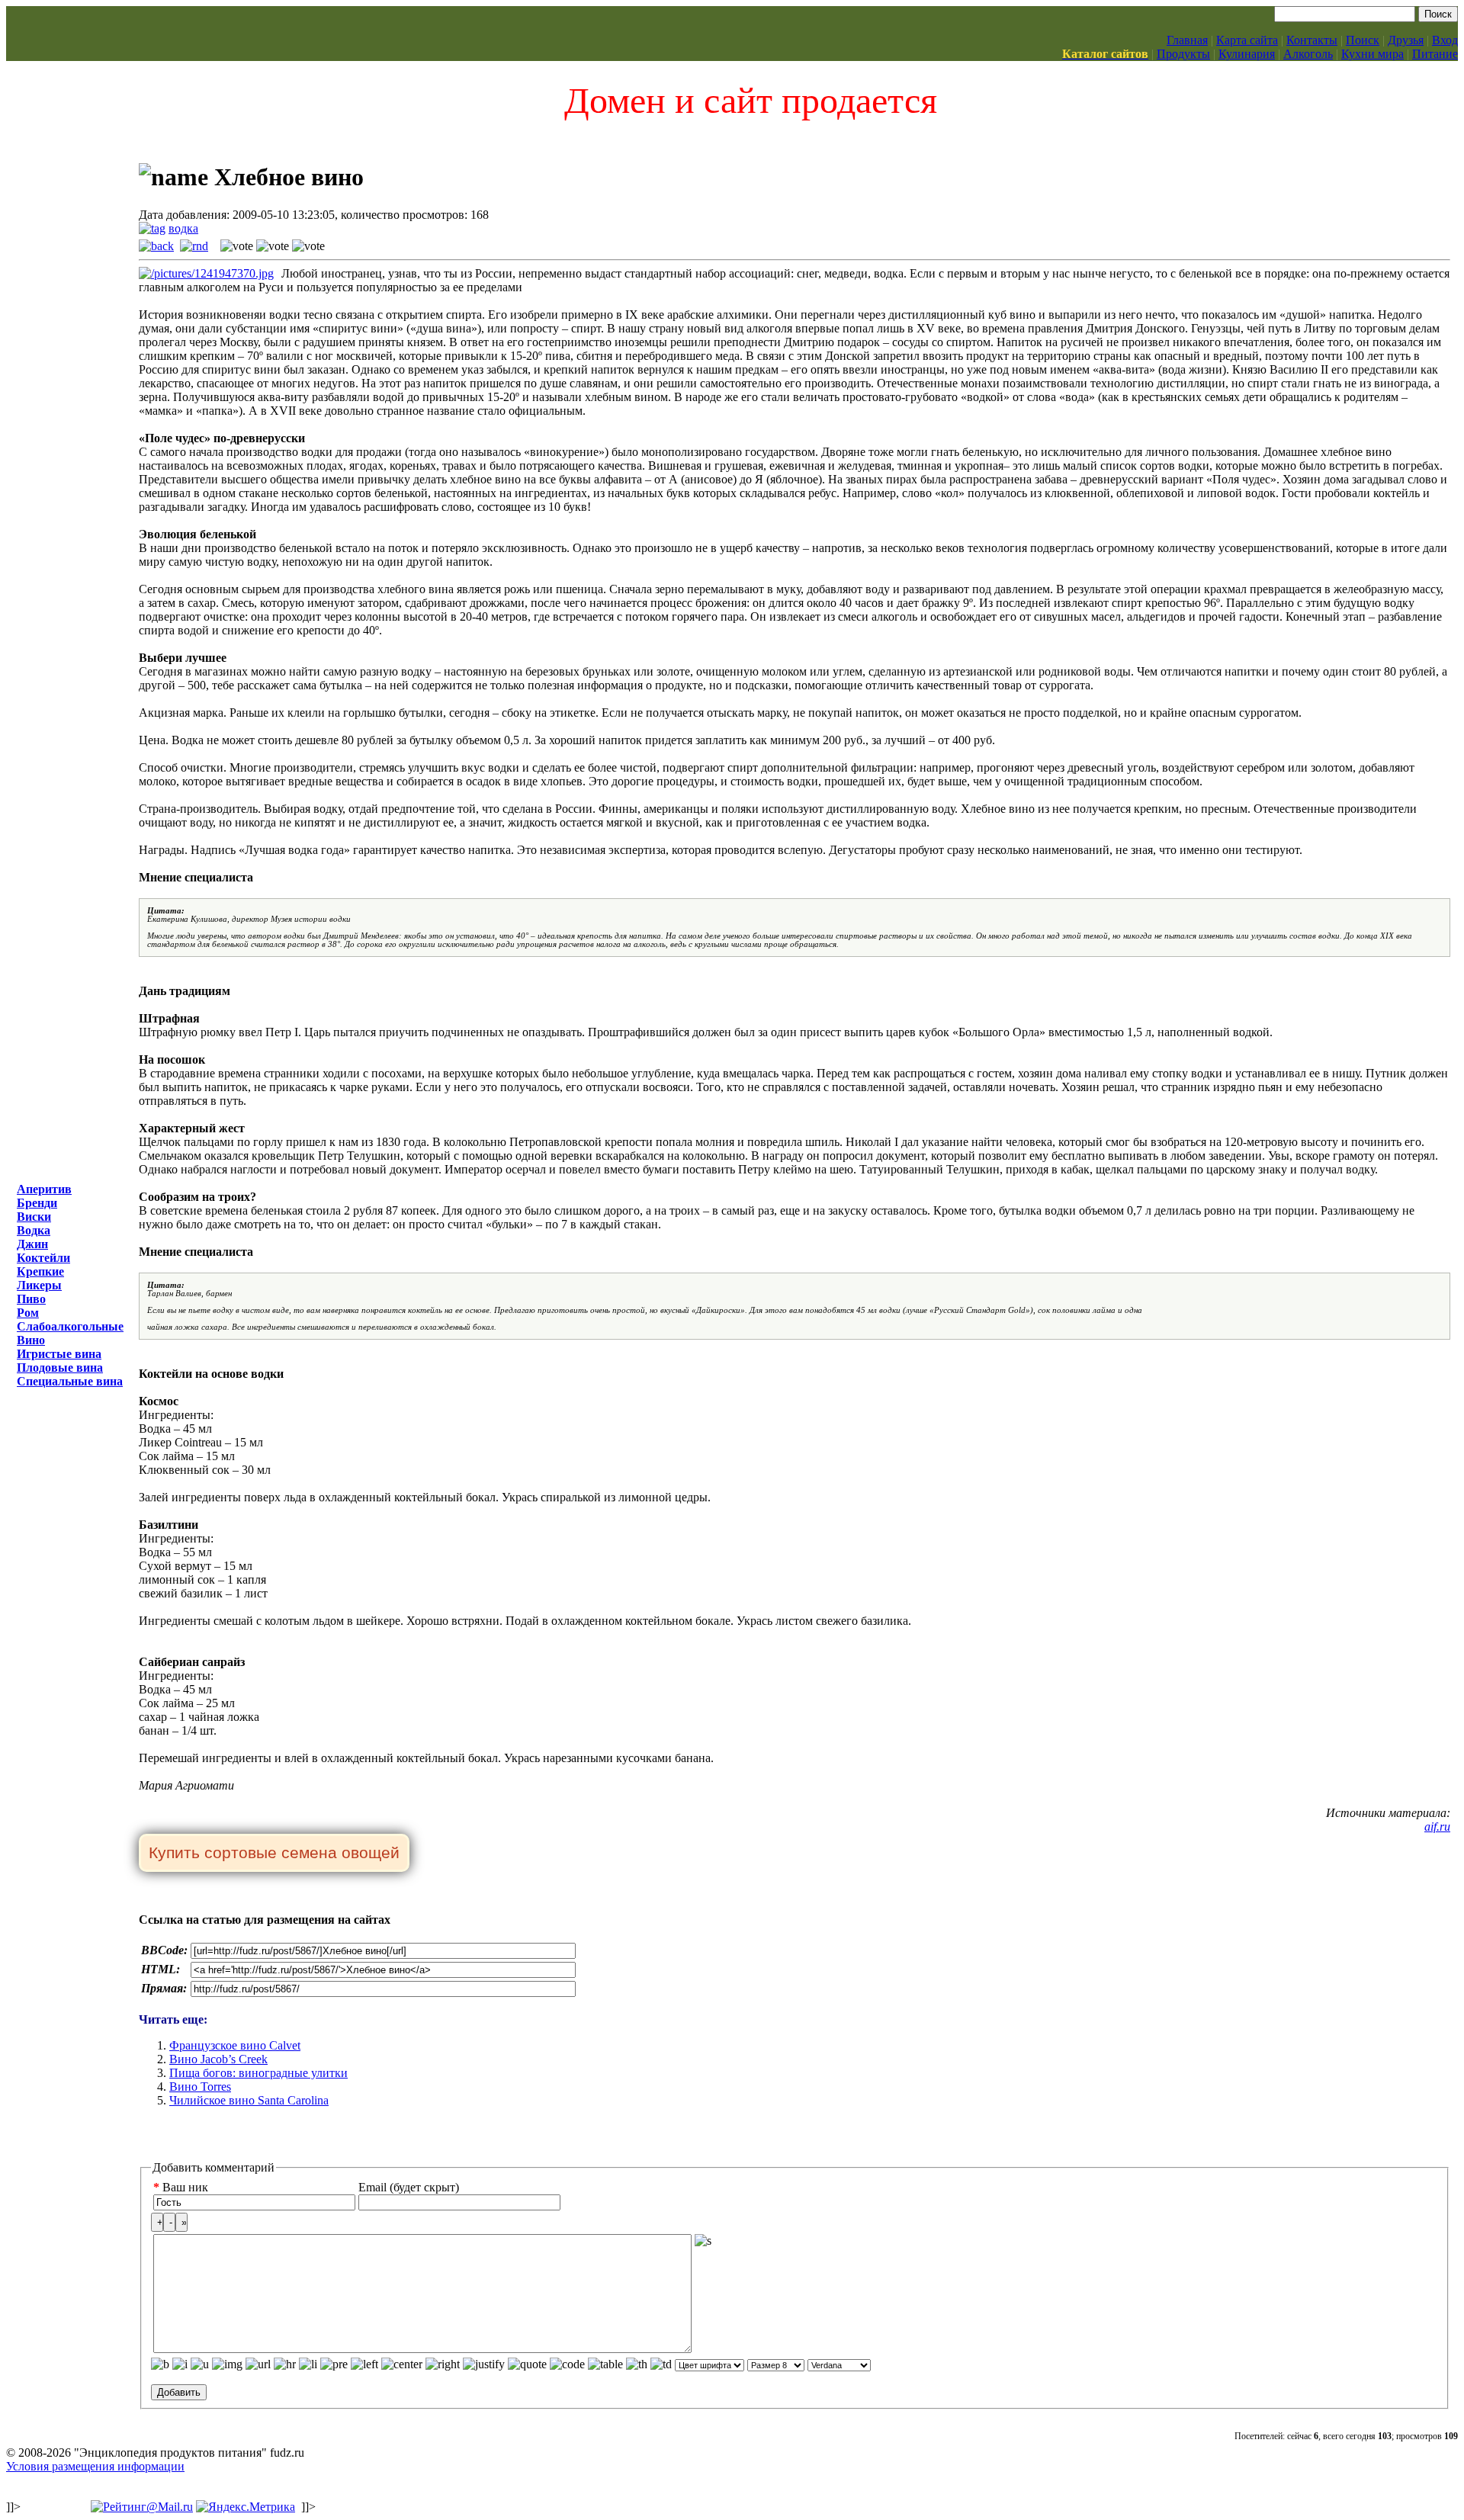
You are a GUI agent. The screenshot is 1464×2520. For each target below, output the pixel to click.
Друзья (1406, 40)
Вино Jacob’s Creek (218, 2059)
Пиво (31, 1299)
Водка (34, 1230)
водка (183, 228)
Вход (1445, 40)
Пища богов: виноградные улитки (258, 2073)
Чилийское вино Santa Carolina (249, 2100)
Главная (1187, 40)
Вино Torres (200, 2087)
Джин (32, 1244)
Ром (28, 1313)
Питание (1435, 54)
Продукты (1183, 54)
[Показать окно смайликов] (703, 2241)
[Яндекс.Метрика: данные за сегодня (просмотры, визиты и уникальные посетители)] (246, 2507)
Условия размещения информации (95, 2466)
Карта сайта (1247, 40)
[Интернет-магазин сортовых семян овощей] (274, 1854)
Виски (34, 1217)
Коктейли (43, 1258)
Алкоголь (1308, 54)
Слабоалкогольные (70, 1326)
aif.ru (1437, 1827)
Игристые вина (59, 1354)
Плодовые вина (60, 1368)
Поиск (1363, 40)
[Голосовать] (237, 246)
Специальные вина (70, 1381)
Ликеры (39, 1285)
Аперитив (44, 1189)
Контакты (1312, 40)
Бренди (37, 1203)
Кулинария (1247, 54)
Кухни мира (1372, 54)
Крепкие (40, 1271)
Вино (31, 1340)
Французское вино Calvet (235, 2045)
